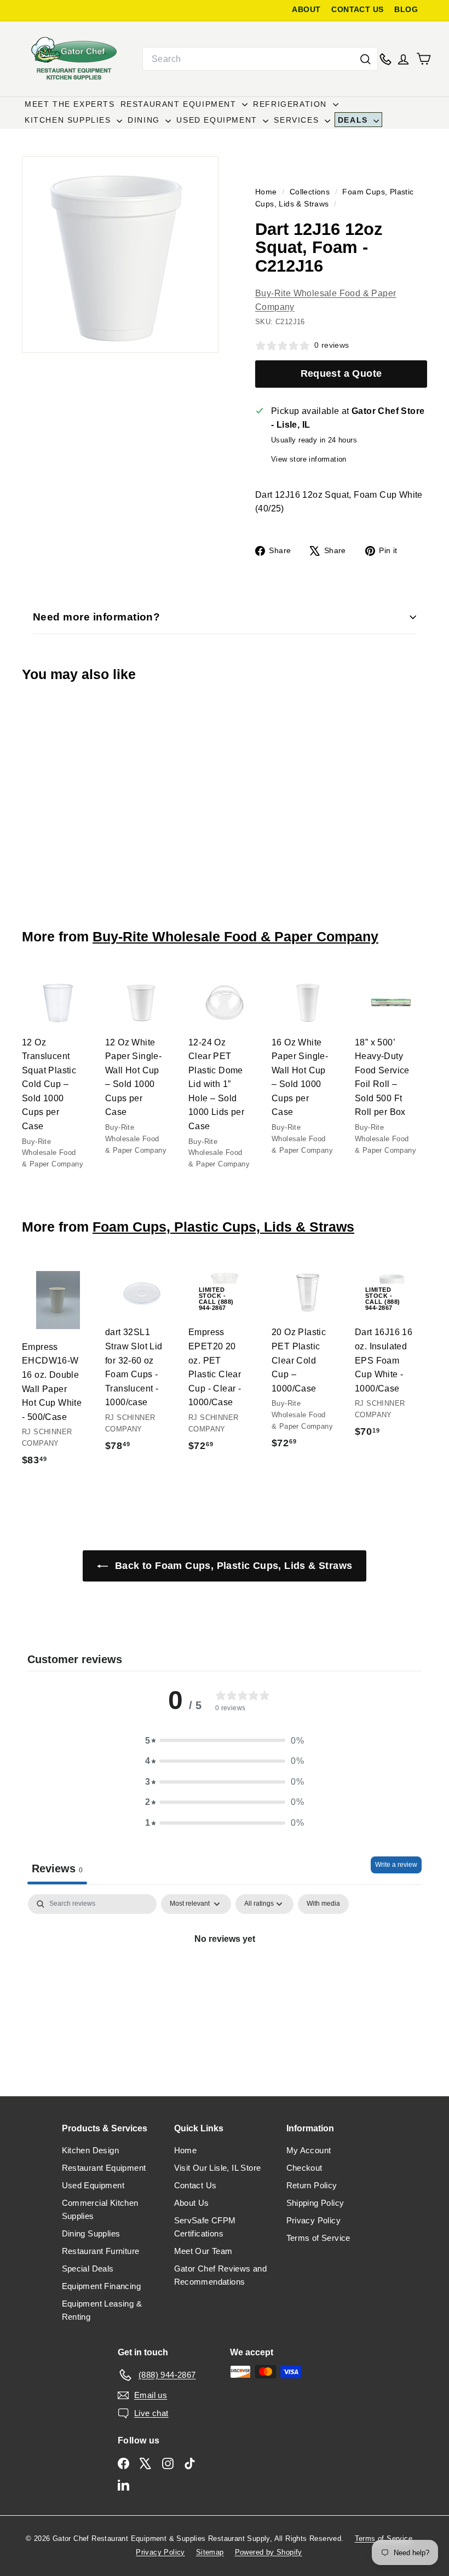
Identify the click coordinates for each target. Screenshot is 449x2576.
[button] (225, 1741)
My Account (309, 2150)
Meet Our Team (203, 2251)
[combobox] (260, 59)
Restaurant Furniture (101, 2251)
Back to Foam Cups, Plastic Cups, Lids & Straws (232, 1566)
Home (267, 192)
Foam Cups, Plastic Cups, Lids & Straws (223, 1227)
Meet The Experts (70, 104)
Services (298, 120)
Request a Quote (341, 373)
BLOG (406, 10)
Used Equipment (218, 120)
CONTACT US (357, 10)
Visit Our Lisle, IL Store (218, 2168)
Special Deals (88, 2269)
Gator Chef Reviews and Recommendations (221, 2275)
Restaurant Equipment (180, 104)
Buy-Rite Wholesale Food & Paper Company (235, 936)
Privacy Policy (314, 2220)
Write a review (396, 1865)
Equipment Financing (102, 2286)
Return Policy (312, 2185)
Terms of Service (318, 2238)
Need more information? (96, 617)
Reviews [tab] (57, 1868)
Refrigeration (291, 104)
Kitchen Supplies (69, 120)
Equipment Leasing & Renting (102, 2310)
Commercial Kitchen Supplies (100, 2209)
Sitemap (210, 2552)
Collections (311, 192)
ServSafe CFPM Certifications (205, 2227)
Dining (145, 120)
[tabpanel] (225, 1976)
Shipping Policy (315, 2203)
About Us (192, 2203)
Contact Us (195, 2185)
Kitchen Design (91, 2150)
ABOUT (306, 10)
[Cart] (424, 59)
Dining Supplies (91, 2233)
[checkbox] (323, 1904)
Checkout (304, 2168)
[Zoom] (120, 254)
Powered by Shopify (269, 2552)
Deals (355, 120)
